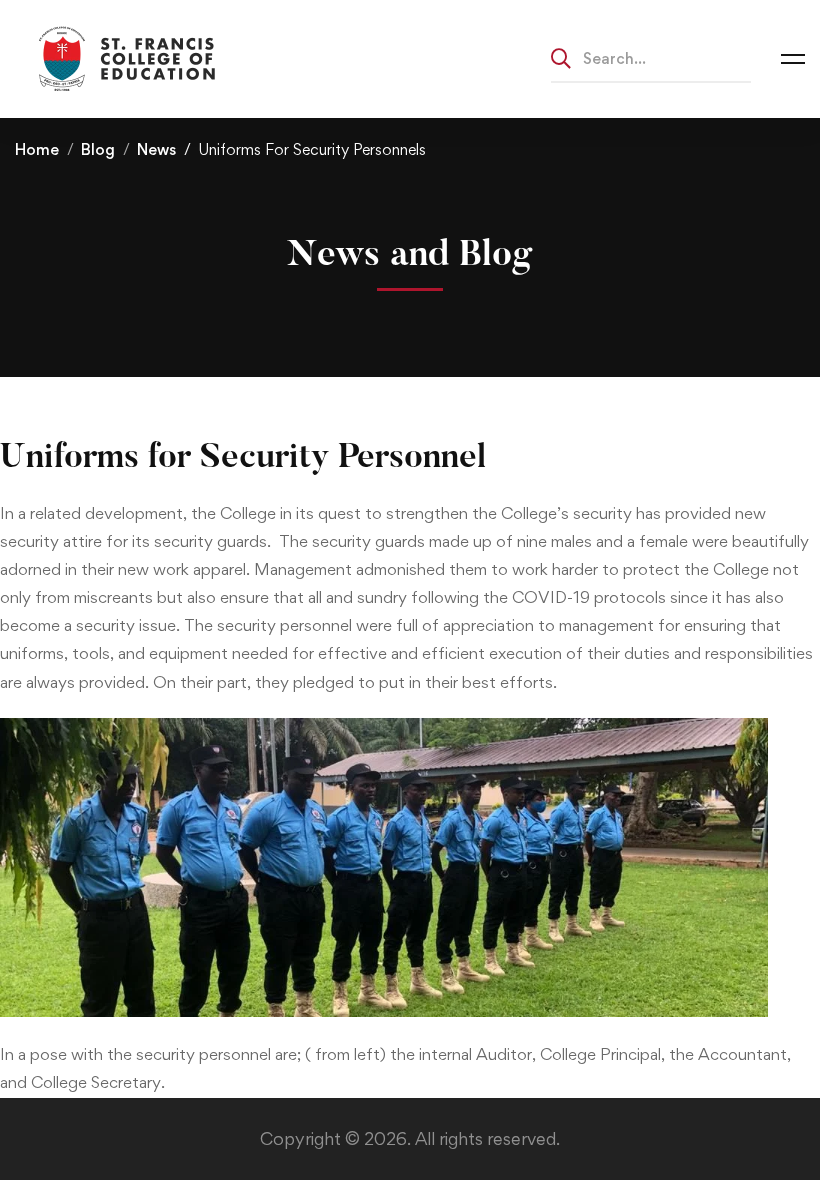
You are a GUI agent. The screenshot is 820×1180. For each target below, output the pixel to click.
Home (37, 149)
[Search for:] (651, 58)
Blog (98, 149)
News (156, 149)
